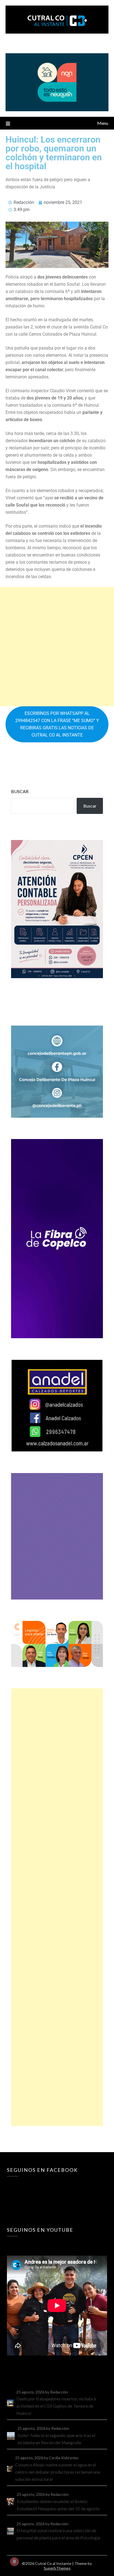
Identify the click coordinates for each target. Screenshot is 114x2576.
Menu (103, 123)
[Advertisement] (57, 647)
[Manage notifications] (14, 2562)
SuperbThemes (57, 2568)
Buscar (20, 791)
